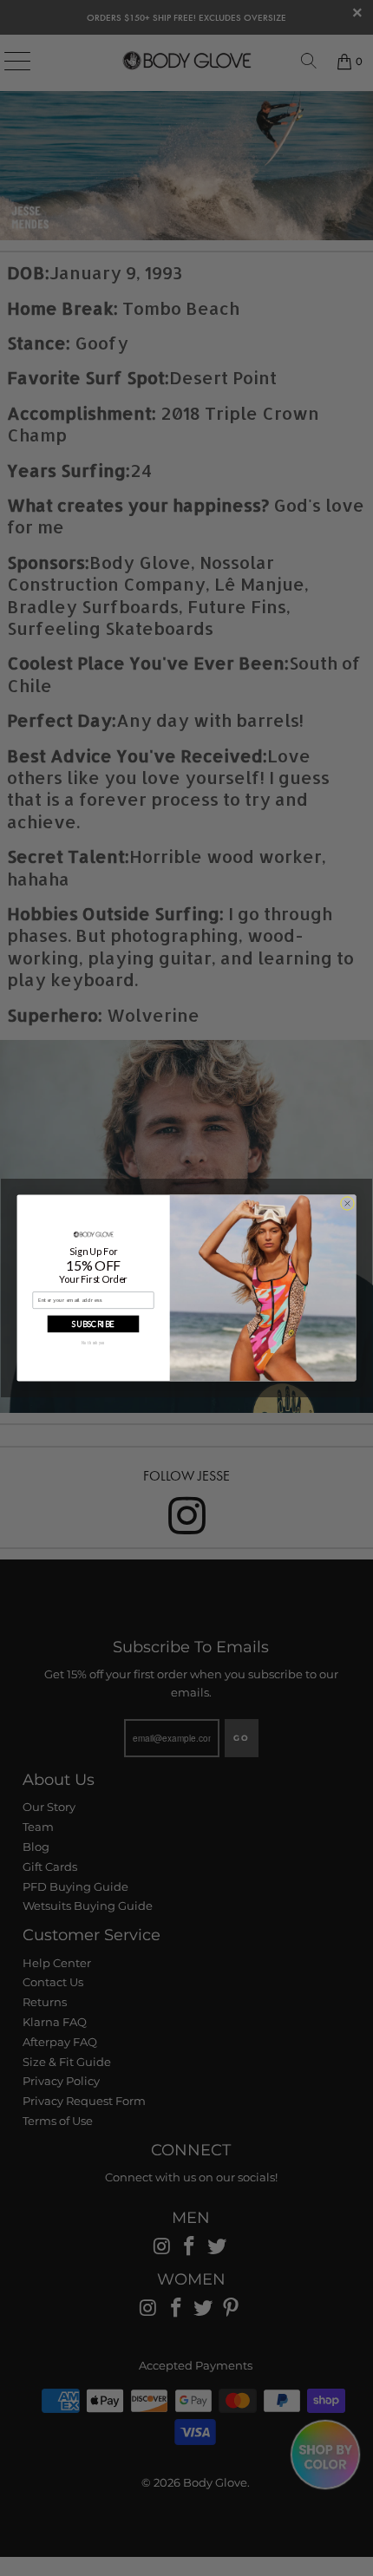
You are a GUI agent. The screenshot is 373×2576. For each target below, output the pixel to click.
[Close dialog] (348, 1204)
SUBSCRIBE (93, 1323)
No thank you (93, 1342)
